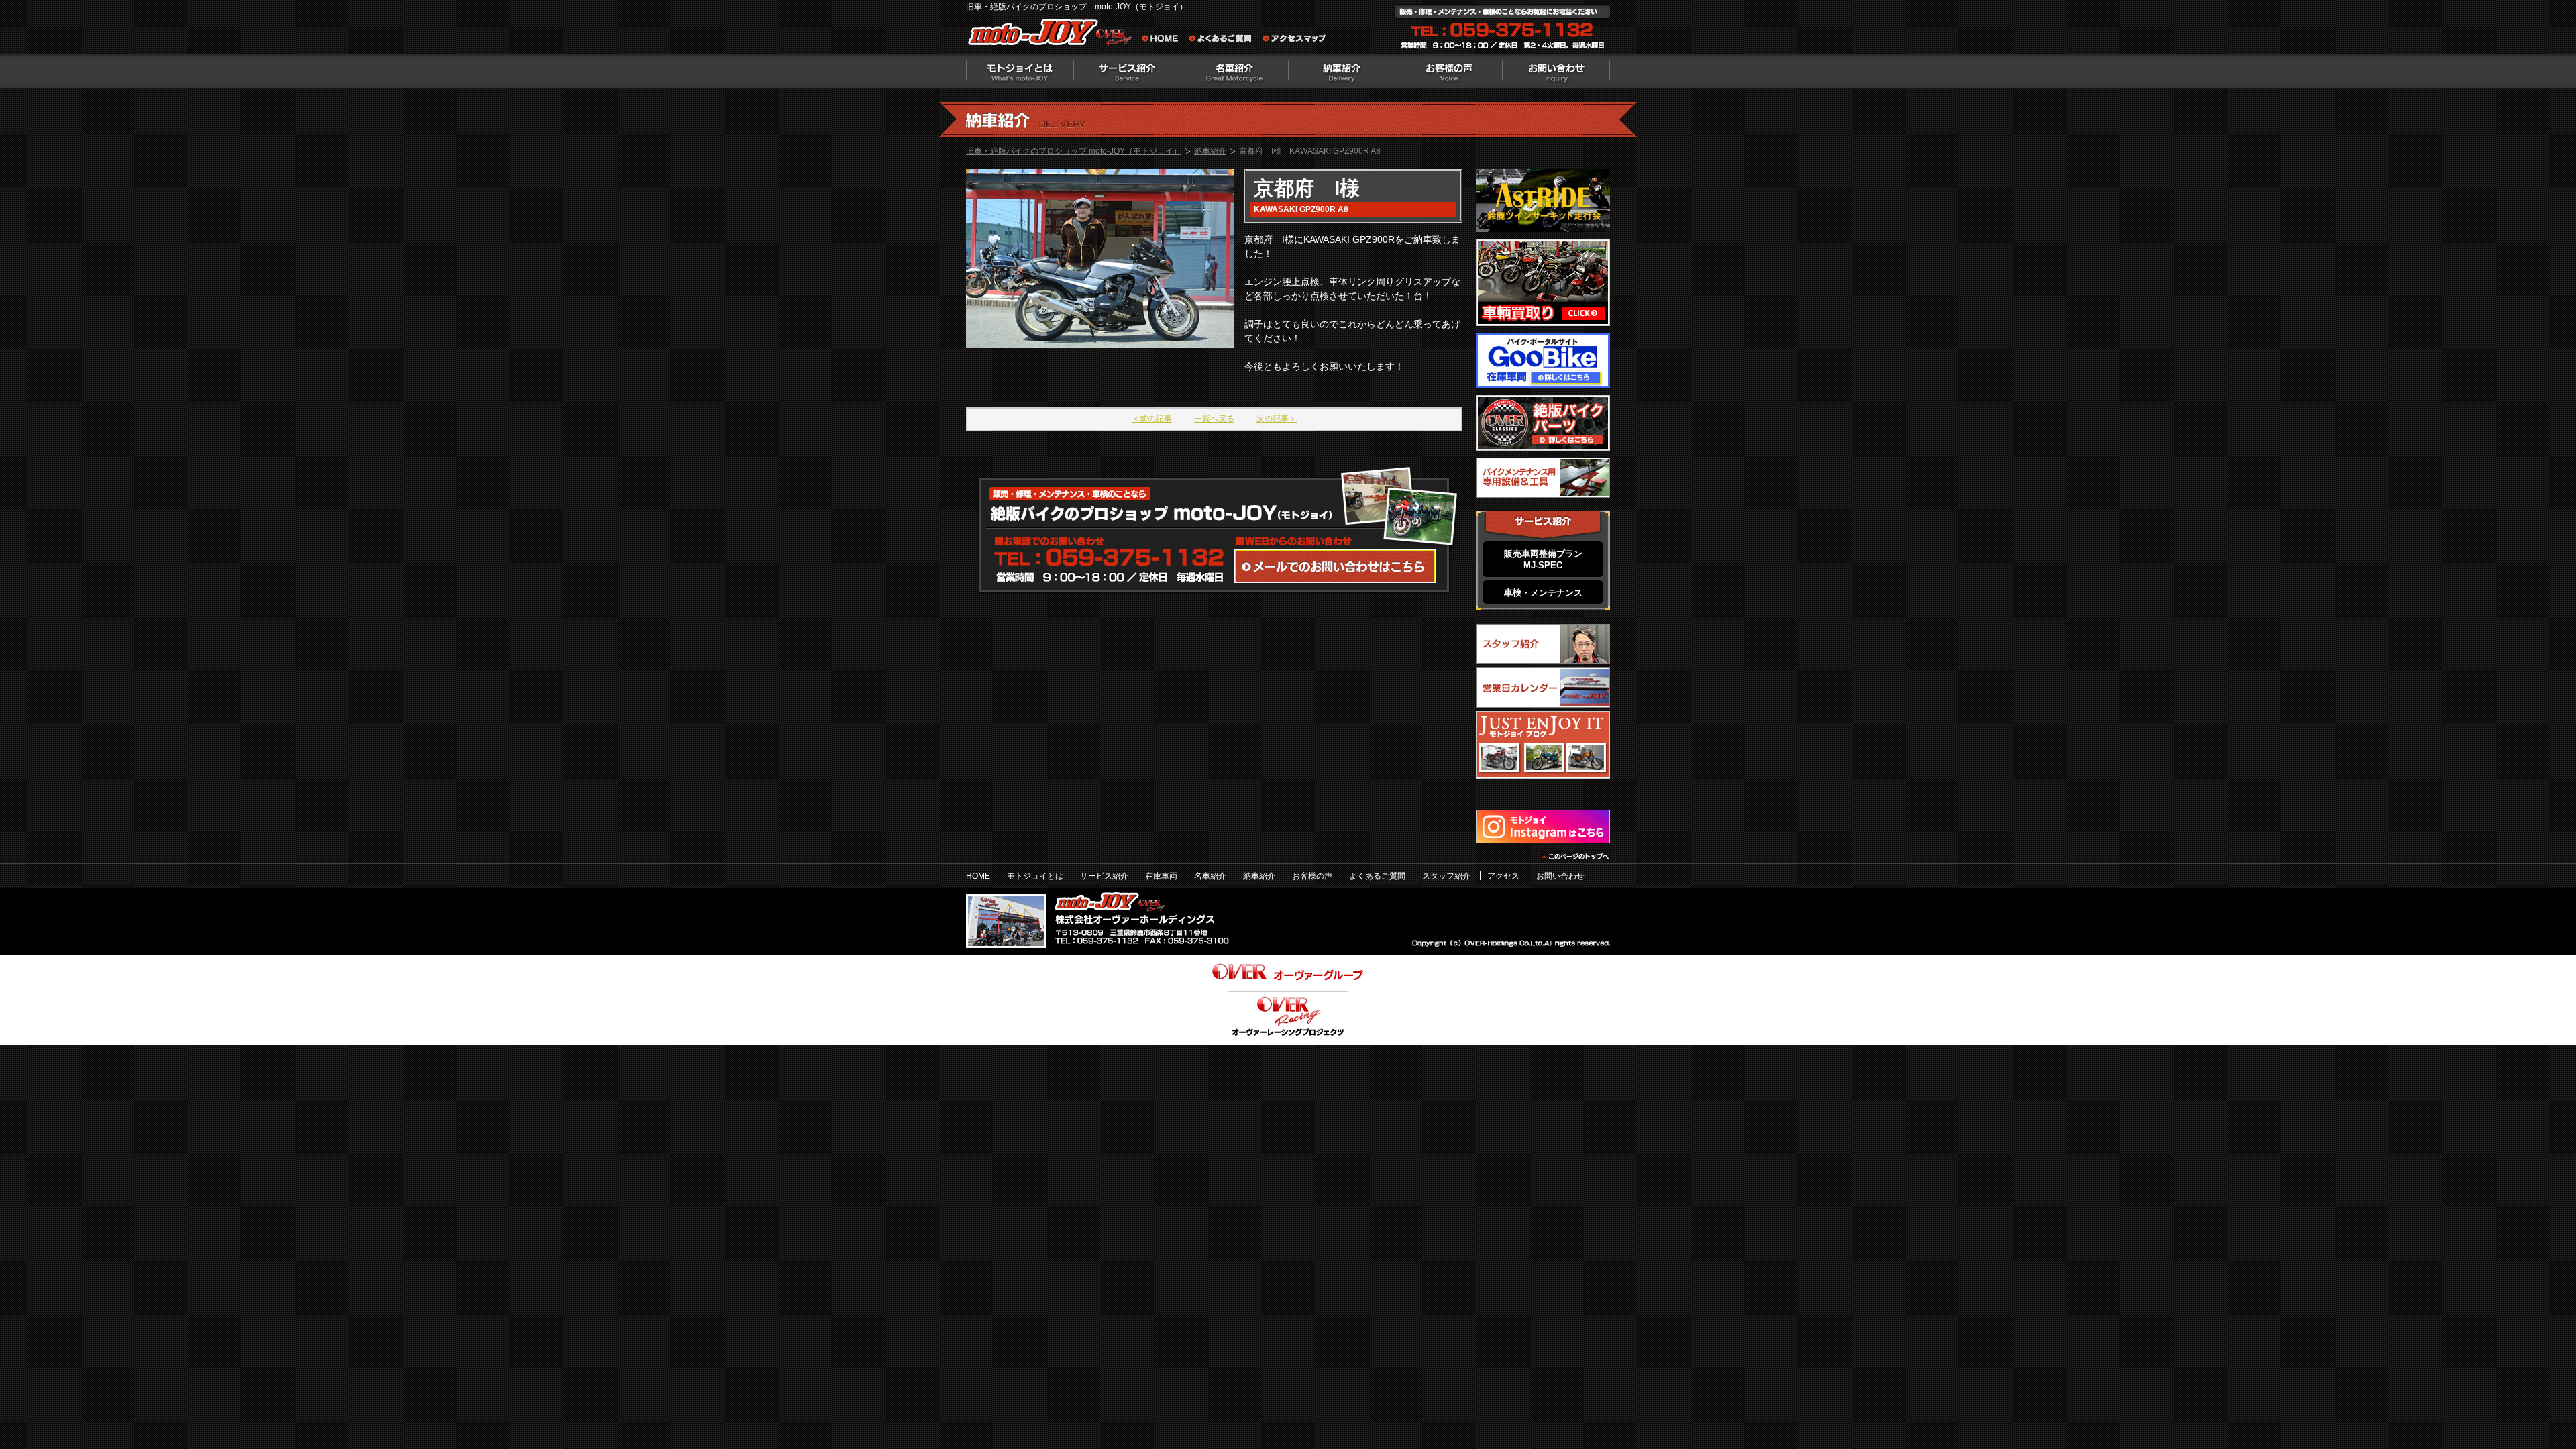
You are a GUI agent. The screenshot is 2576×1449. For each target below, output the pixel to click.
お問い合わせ (1556, 71)
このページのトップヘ (1575, 857)
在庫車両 (1161, 876)
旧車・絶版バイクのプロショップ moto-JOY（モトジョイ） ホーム (1164, 40)
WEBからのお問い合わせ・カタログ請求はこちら (1335, 566)
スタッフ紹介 (1446, 876)
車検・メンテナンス (1543, 593)
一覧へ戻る (1214, 419)
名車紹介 (1234, 71)
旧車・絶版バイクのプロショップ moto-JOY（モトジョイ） (1074, 151)
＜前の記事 (1152, 419)
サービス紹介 (1104, 876)
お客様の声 (1449, 71)
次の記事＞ (1277, 419)
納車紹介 (1342, 71)
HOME (978, 876)
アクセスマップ (1295, 40)
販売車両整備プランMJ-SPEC (1543, 559)
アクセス (1503, 876)
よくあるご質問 (1224, 40)
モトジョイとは (1020, 71)
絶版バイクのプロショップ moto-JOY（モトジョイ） (1053, 35)
